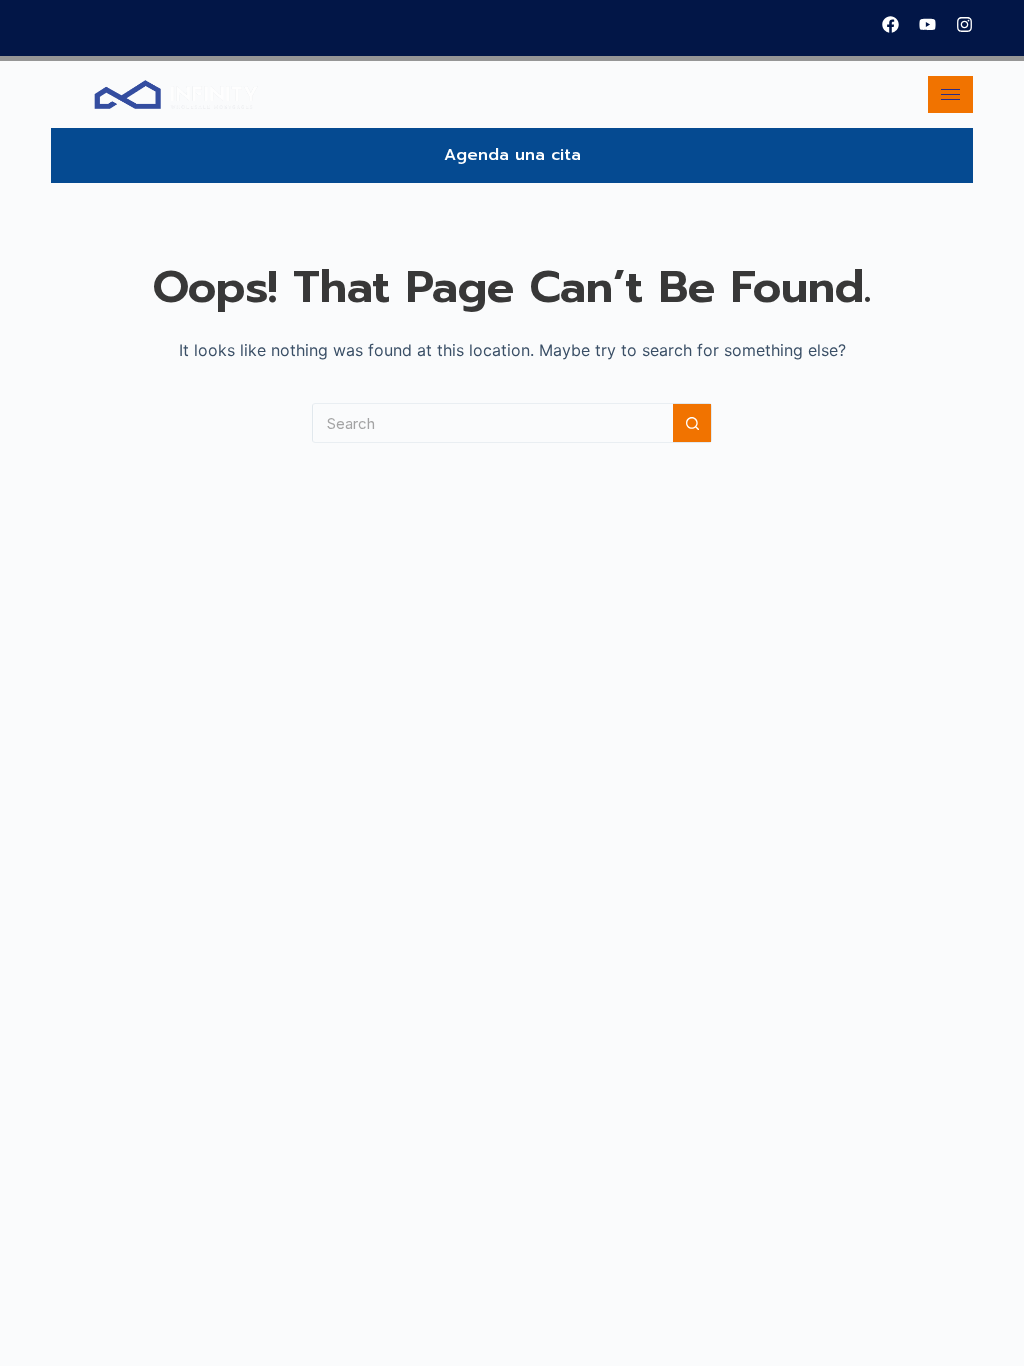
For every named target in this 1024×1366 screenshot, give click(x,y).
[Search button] (692, 423)
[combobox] (493, 423)
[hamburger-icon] (950, 94)
